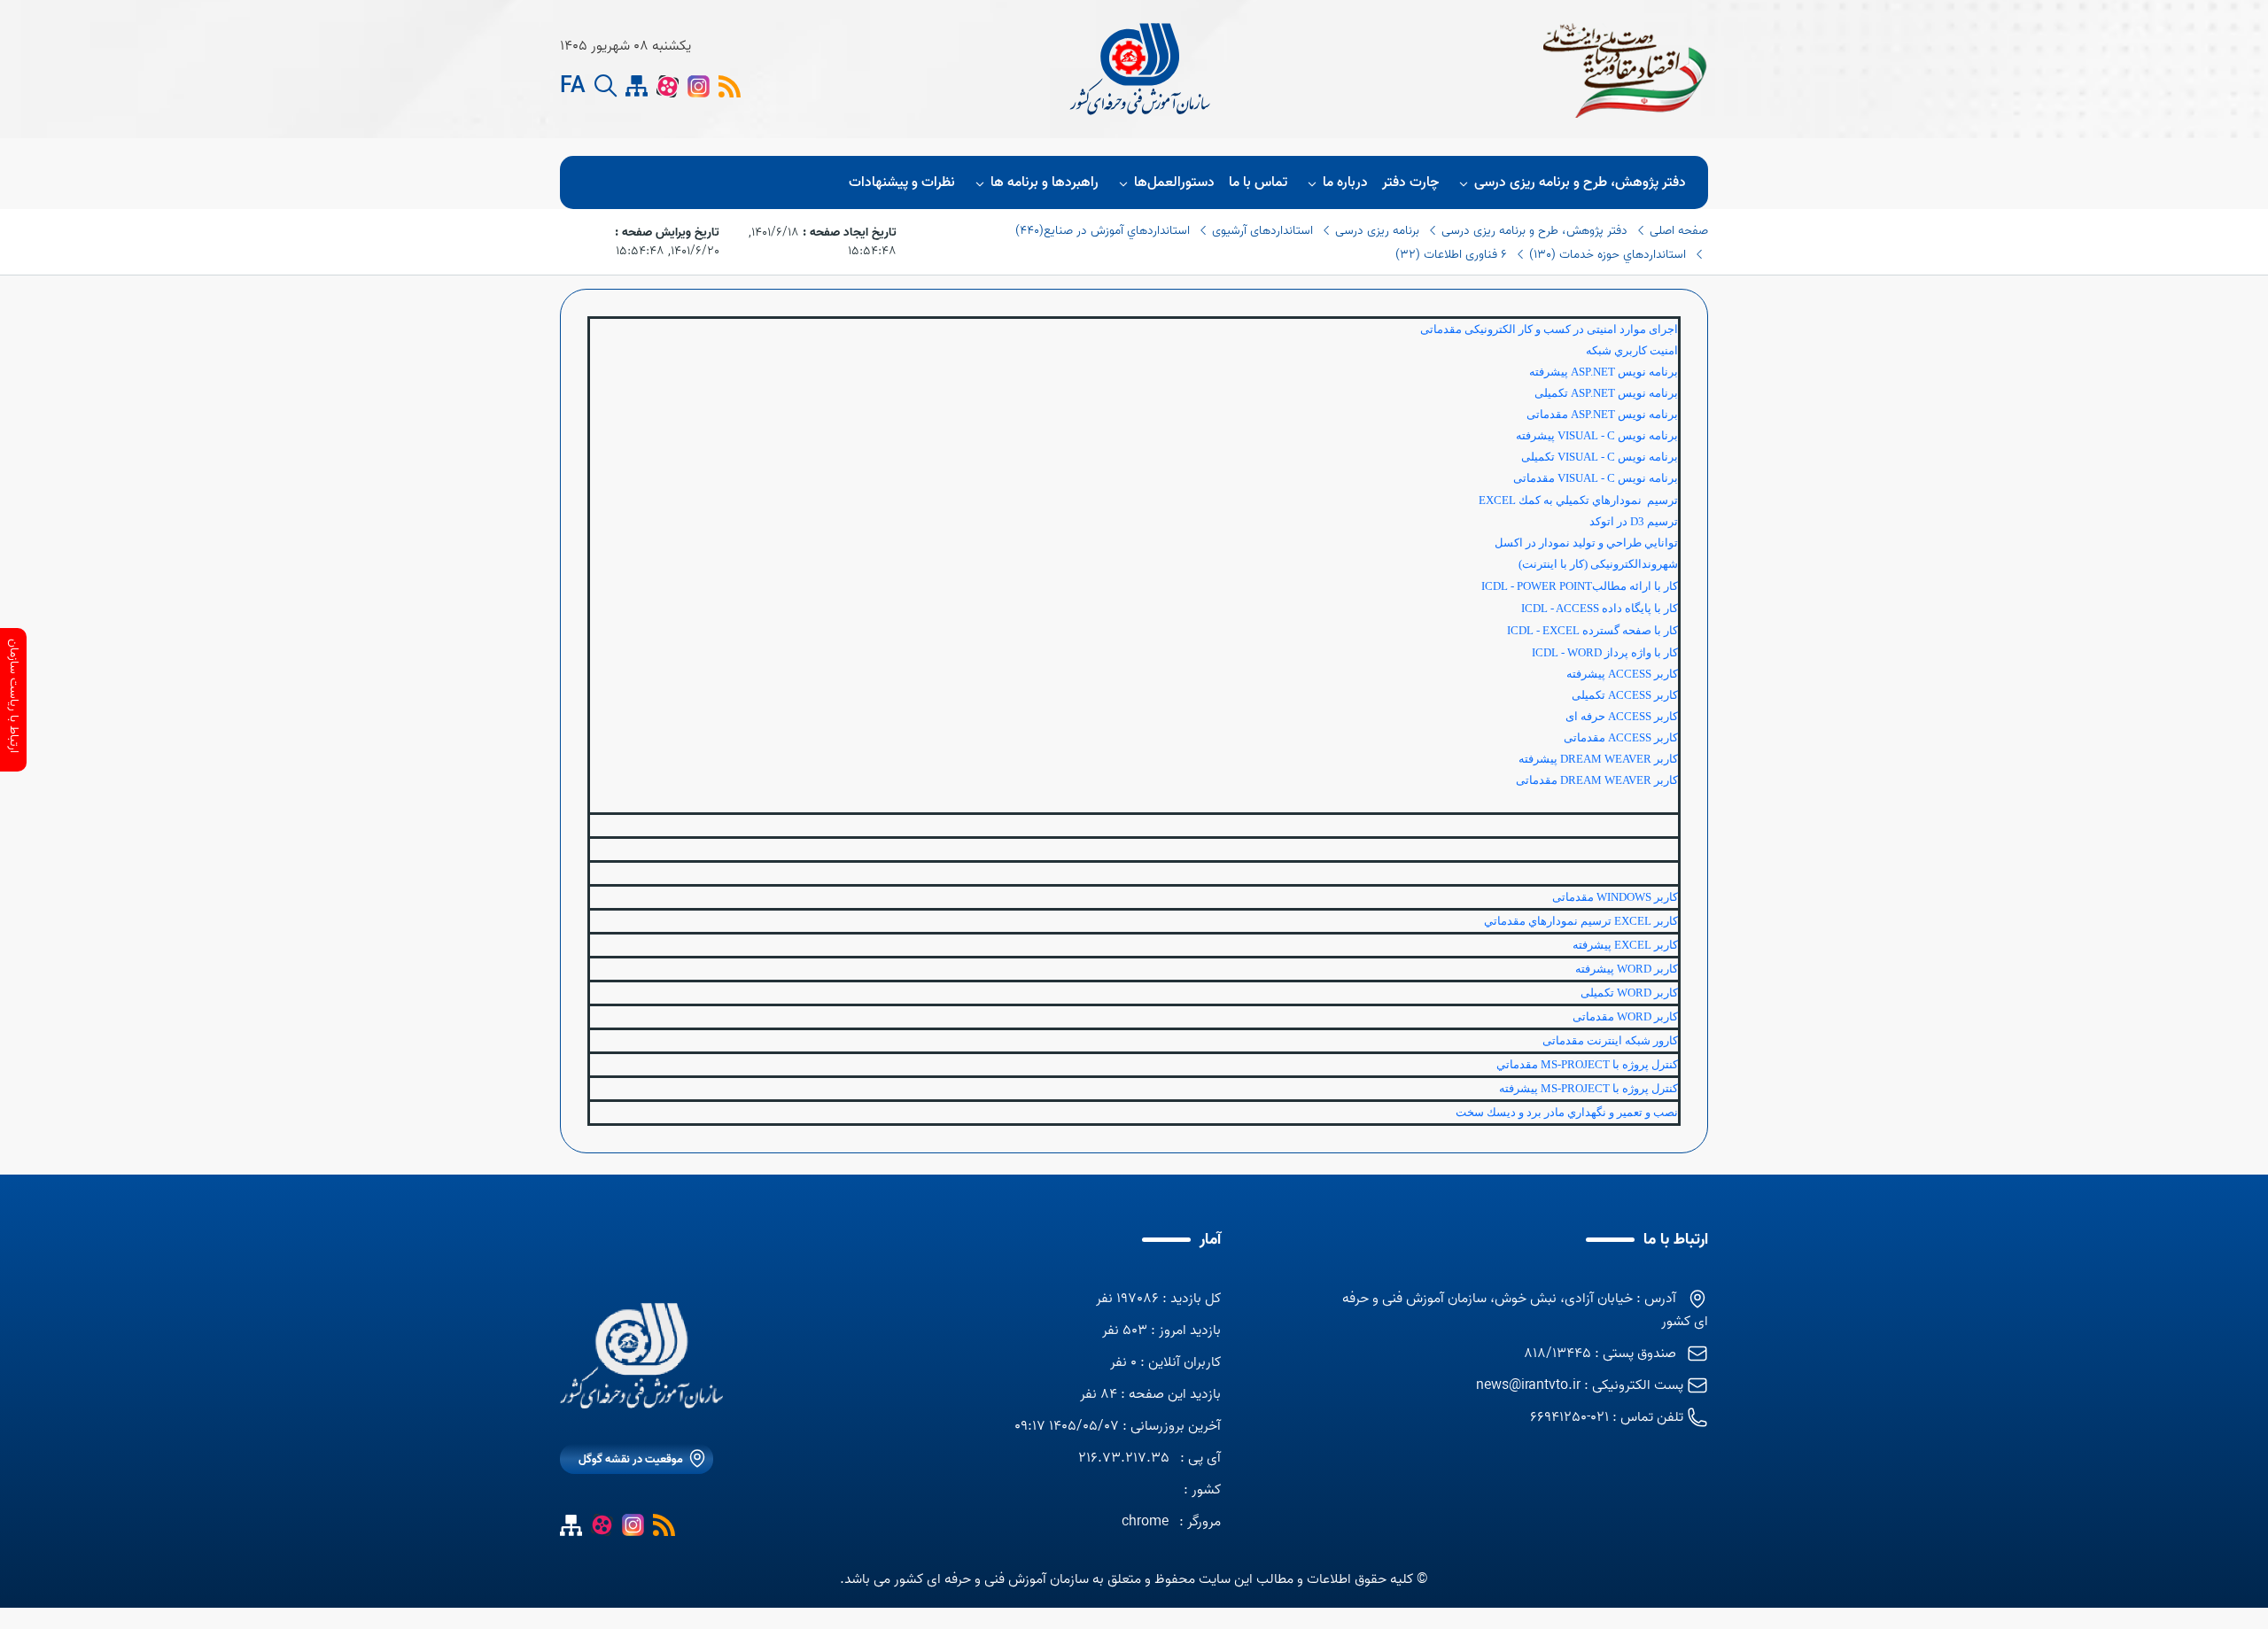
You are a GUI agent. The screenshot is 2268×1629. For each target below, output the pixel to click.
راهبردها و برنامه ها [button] (1045, 182)
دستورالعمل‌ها (1174, 182)
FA (573, 87)
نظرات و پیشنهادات (902, 182)
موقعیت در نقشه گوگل (631, 1459)
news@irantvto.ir (1528, 1385)
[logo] (1142, 69)
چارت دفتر (1410, 182)
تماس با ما (1258, 182)
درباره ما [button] (1345, 182)
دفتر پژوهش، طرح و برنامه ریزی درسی (1580, 182)
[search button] (606, 86)
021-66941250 (1569, 1417)
